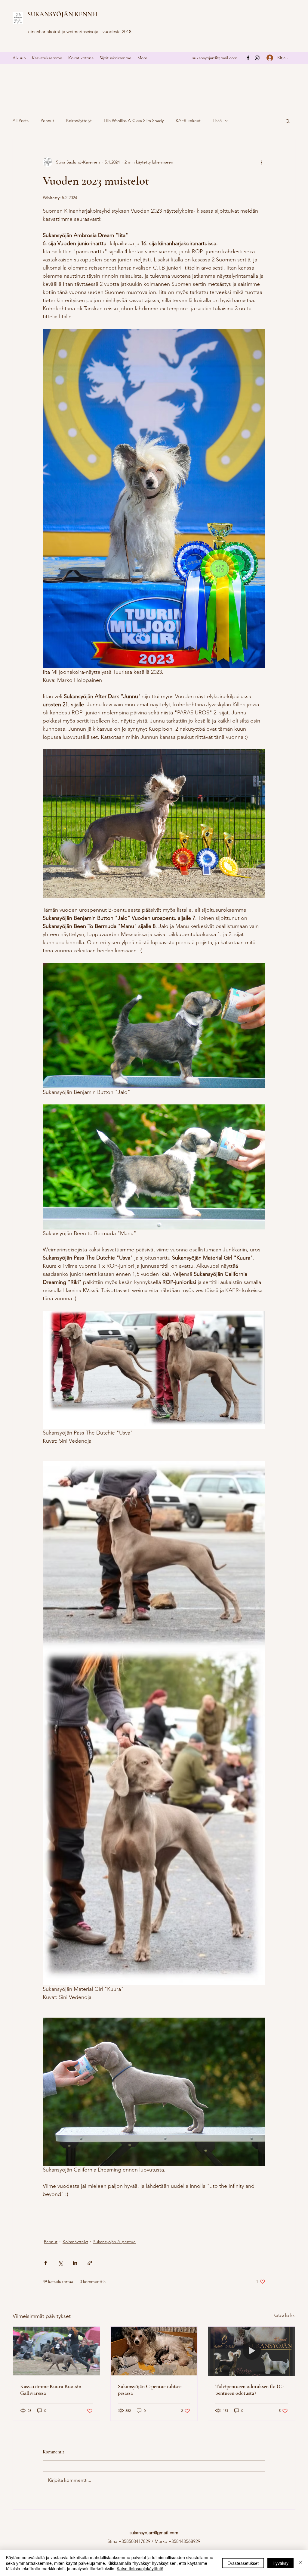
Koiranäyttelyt (79, 120)
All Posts (21, 120)
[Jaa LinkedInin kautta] (75, 2263)
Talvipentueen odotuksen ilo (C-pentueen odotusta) (250, 2390)
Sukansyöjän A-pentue (114, 2242)
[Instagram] (257, 58)
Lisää (217, 120)
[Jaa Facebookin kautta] (46, 2263)
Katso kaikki (284, 2315)
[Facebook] (248, 58)
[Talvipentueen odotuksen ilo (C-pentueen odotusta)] (252, 2351)
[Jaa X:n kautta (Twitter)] (60, 2263)
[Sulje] (301, 2563)
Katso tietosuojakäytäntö (140, 2568)
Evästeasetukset (243, 2563)
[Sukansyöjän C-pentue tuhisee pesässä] (154, 2351)
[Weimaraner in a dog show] (56, 2351)
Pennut (47, 120)
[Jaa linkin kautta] (90, 2263)
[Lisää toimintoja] (262, 162)
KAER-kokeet (188, 120)
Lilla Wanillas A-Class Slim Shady (134, 120)
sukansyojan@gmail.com (215, 58)
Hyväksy (280, 2563)
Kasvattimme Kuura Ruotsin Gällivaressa (51, 2390)
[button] (288, 121)
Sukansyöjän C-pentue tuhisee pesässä (150, 2390)
